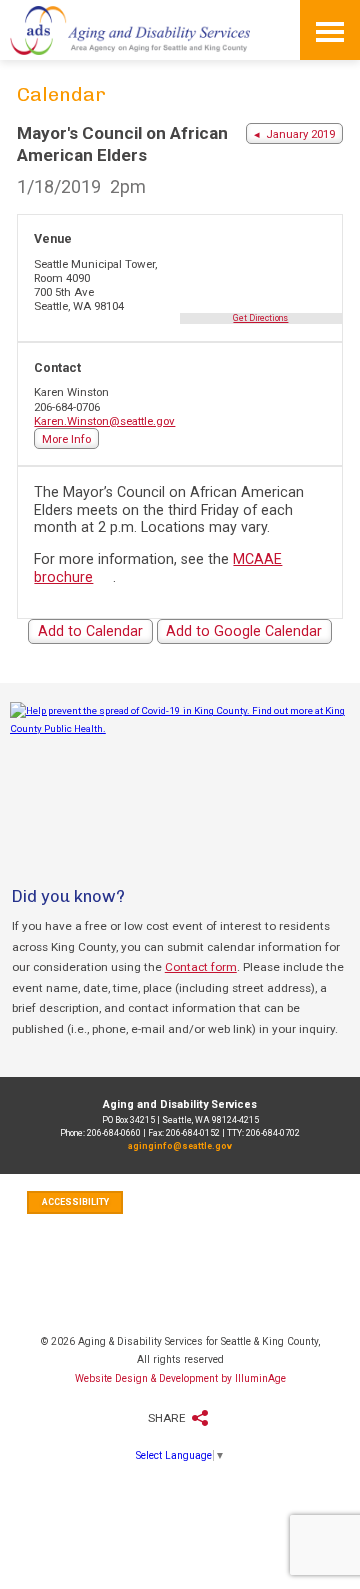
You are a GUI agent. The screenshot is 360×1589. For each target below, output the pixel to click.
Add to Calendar (90, 631)
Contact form (201, 967)
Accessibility (75, 1202)
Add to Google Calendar (244, 631)
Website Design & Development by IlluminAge (180, 1378)
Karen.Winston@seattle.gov (104, 421)
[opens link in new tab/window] (180, 774)
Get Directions (260, 318)
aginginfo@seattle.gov (180, 1146)
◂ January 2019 (294, 134)
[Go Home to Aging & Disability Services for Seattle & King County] (130, 30)
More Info (66, 439)
